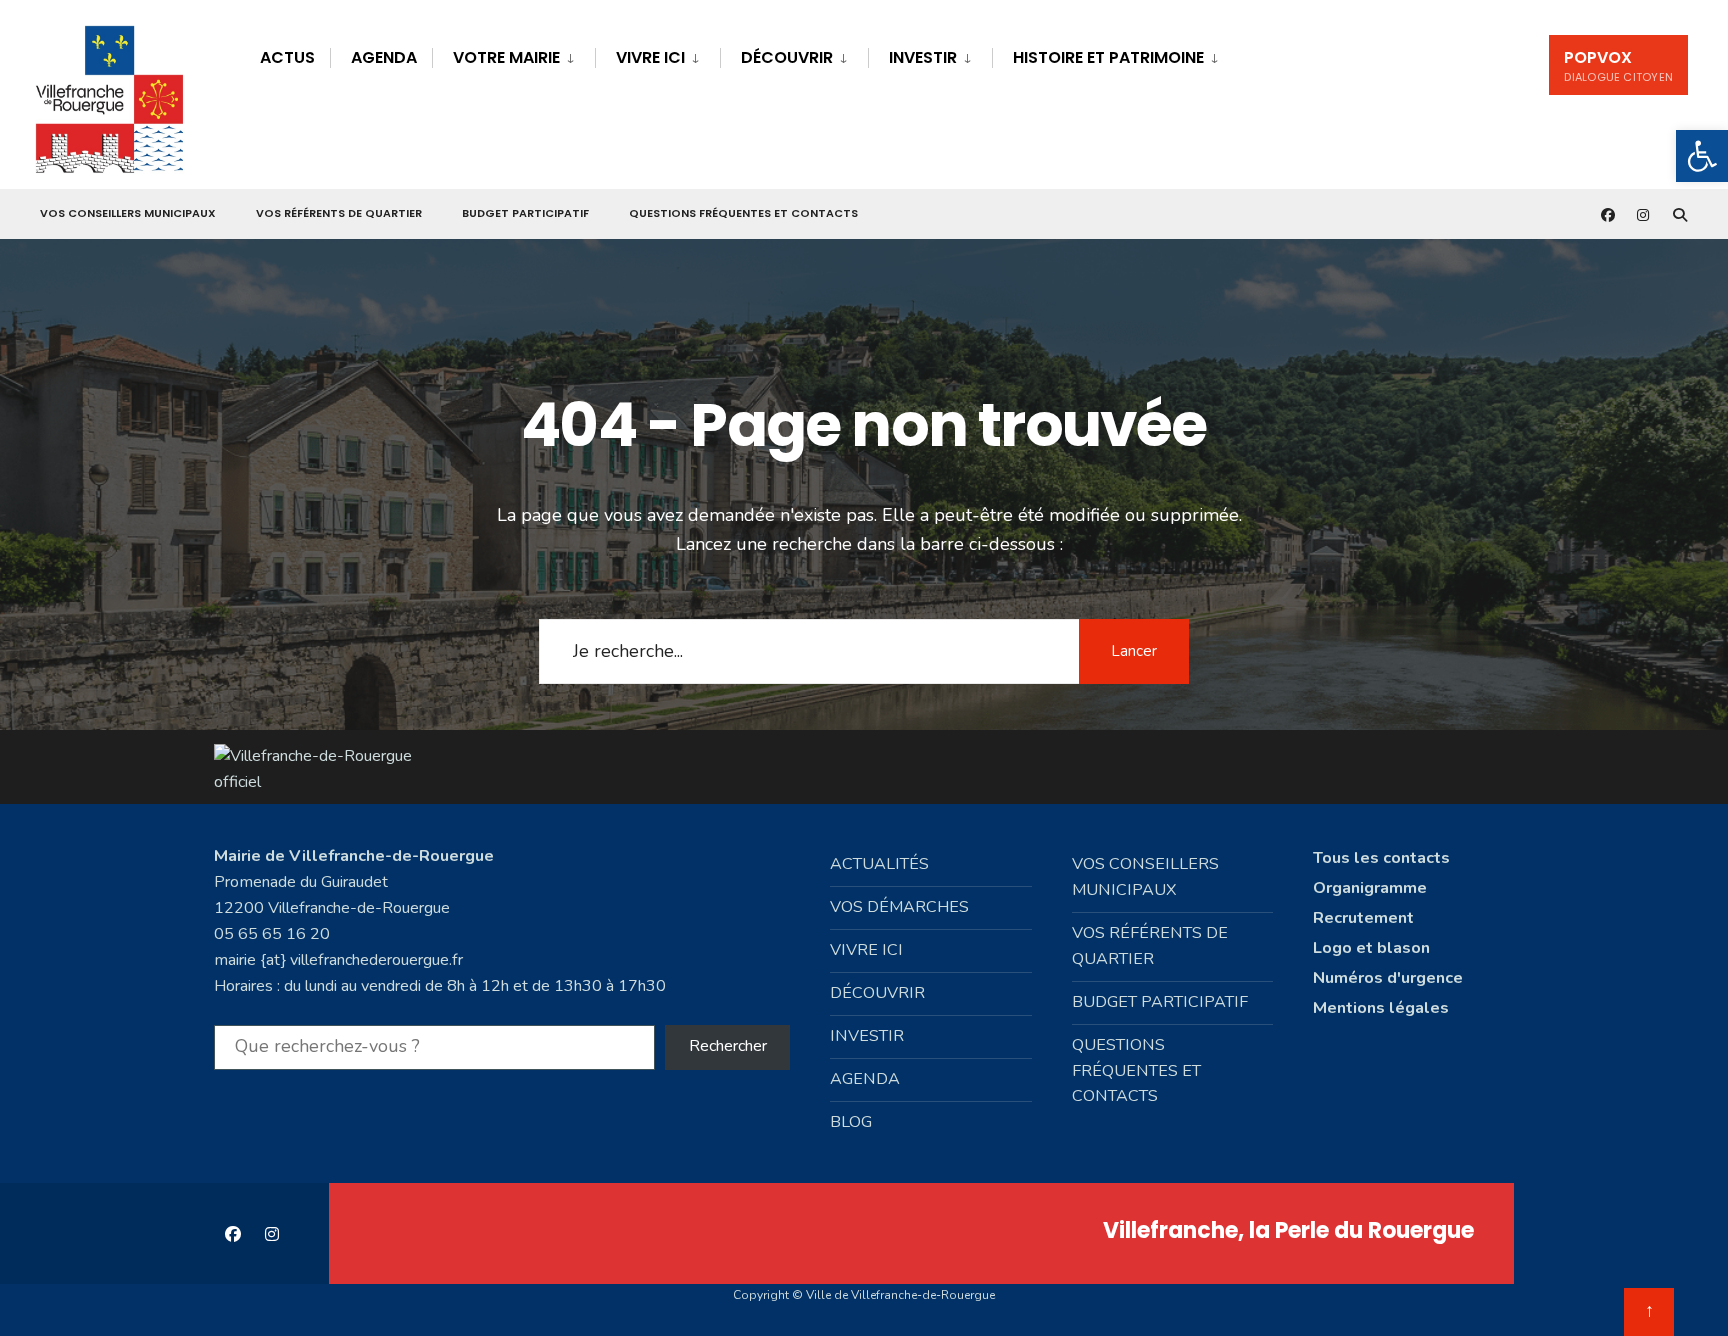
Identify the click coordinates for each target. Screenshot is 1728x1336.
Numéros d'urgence (1388, 978)
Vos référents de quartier (339, 213)
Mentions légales (1381, 1008)
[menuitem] (513, 54)
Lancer (1134, 651)
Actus (287, 57)
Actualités (879, 864)
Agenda (384, 57)
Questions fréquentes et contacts (743, 213)
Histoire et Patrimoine (1108, 57)
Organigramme (1370, 888)
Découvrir (787, 57)
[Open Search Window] (1680, 214)
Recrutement (1363, 918)
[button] (1702, 156)
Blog (851, 1122)
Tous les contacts (1381, 858)
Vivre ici (650, 57)
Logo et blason (1371, 948)
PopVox (1618, 65)
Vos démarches (899, 907)
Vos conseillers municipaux (128, 213)
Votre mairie (506, 57)
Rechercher (728, 1046)
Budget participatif (525, 213)
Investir (923, 57)
